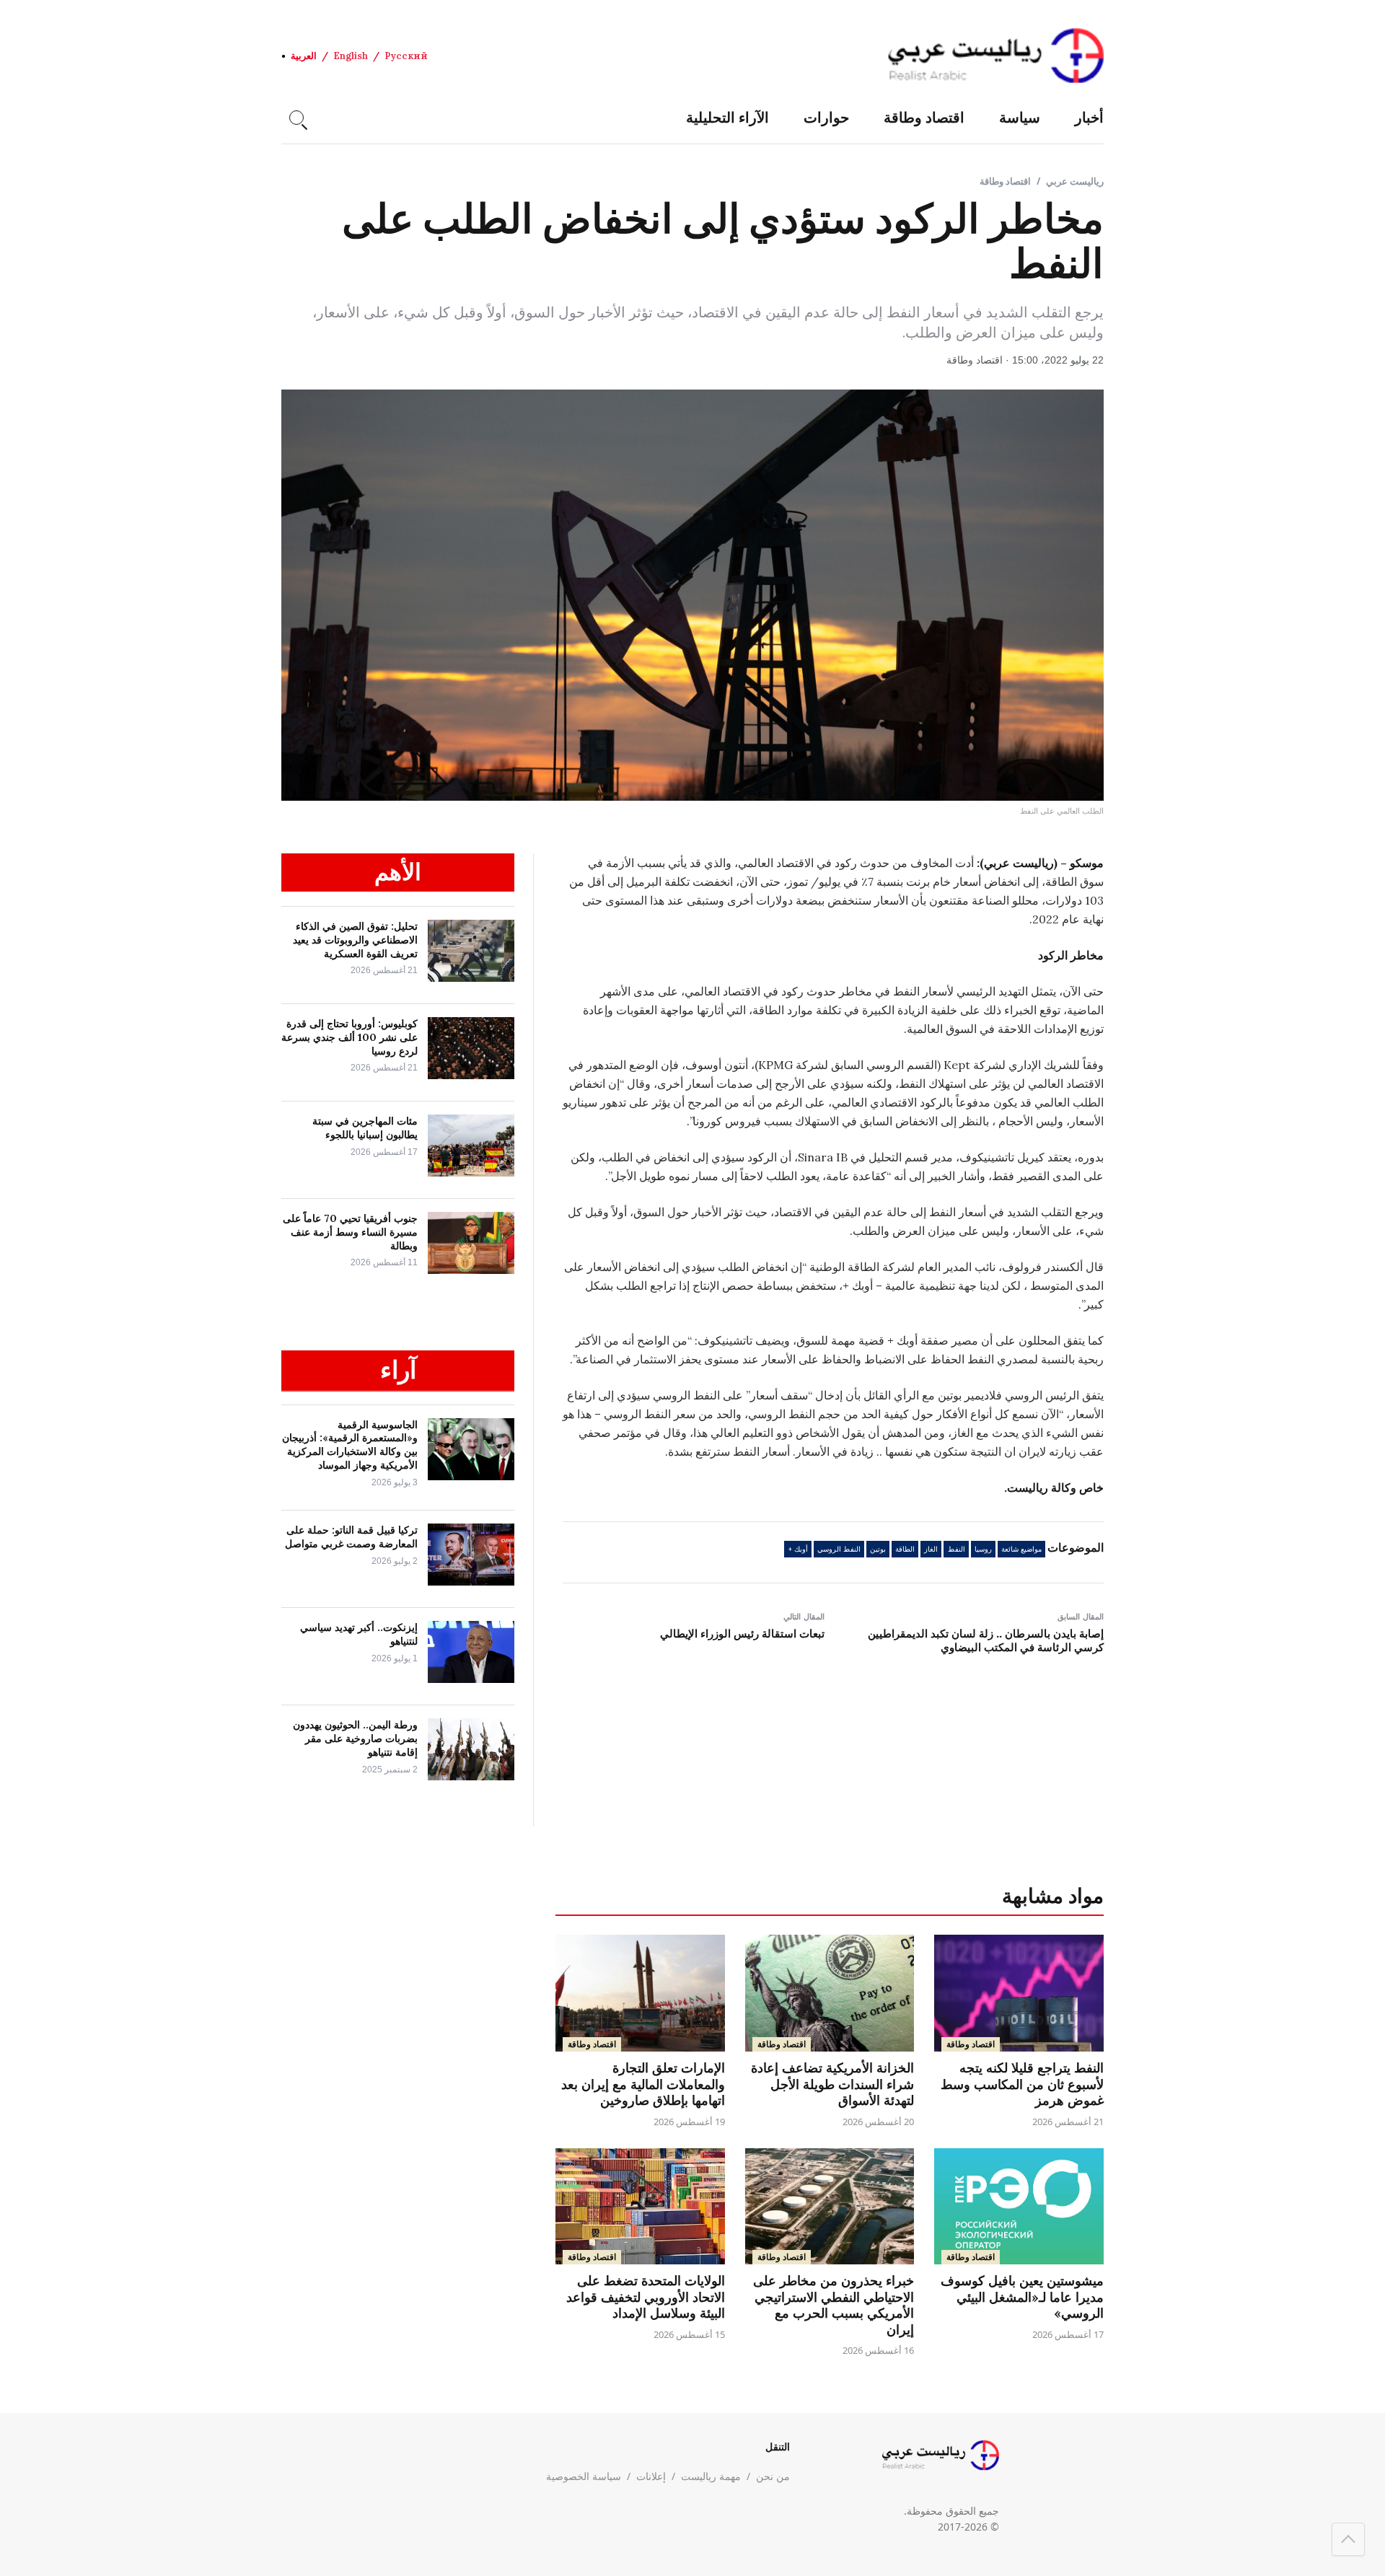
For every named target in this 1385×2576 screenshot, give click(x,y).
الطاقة (905, 1549)
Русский (406, 56)
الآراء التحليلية (727, 117)
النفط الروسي (839, 1549)
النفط (957, 1549)
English (351, 56)
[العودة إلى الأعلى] (1348, 2539)
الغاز (931, 1549)
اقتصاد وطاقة (924, 117)
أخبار (1089, 117)
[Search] (296, 118)
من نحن (773, 2476)
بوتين (878, 1549)
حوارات (826, 117)
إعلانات (651, 2476)
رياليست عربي (1075, 181)
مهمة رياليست (711, 2476)
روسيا (983, 1549)
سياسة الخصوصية (584, 2476)
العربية (304, 56)
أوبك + (798, 1549)
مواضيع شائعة (1021, 1549)
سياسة (1020, 117)
